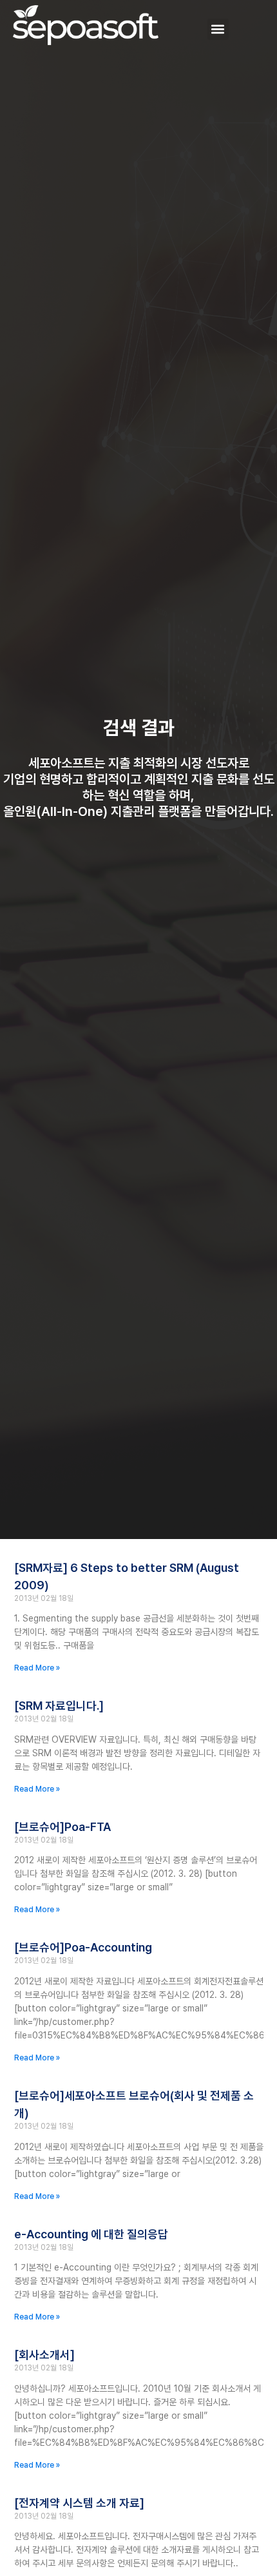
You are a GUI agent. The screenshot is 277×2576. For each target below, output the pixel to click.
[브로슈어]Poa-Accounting (83, 1947)
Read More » (37, 1668)
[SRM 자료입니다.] (59, 1706)
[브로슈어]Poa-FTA (62, 1827)
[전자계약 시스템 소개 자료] (79, 2503)
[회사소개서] (44, 2355)
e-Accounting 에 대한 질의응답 (91, 2234)
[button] (218, 29)
